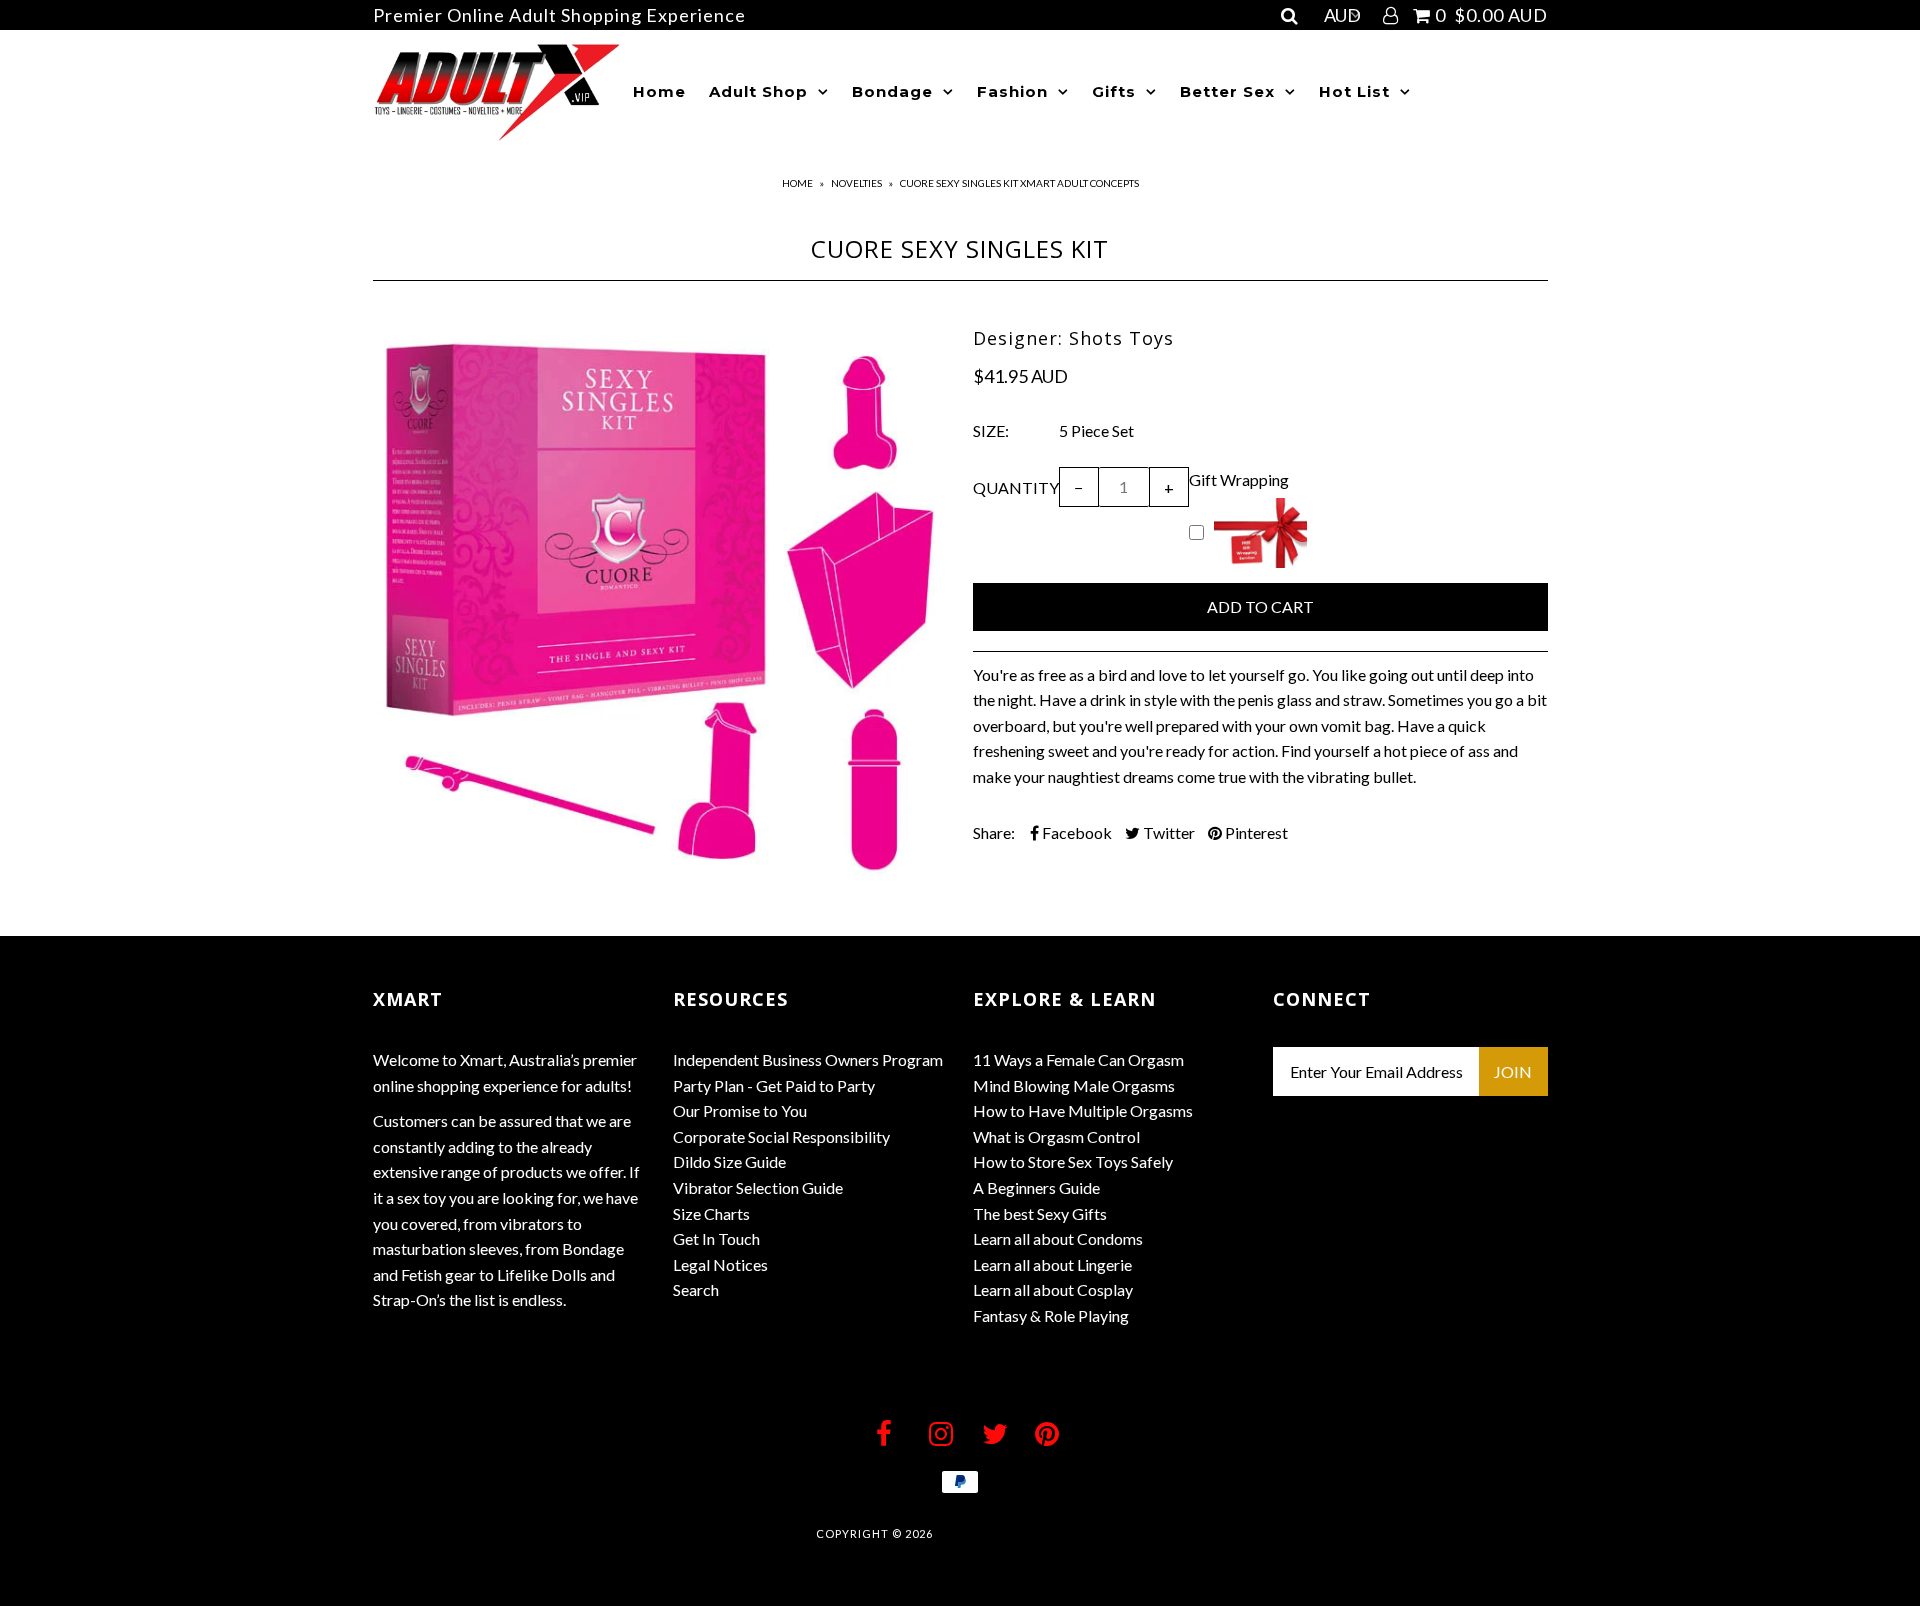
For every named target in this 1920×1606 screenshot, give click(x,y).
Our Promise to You (740, 1110)
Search (696, 1289)
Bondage (892, 91)
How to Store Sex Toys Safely (1073, 1161)
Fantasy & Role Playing (1051, 1315)
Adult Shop (758, 91)
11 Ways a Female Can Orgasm (1078, 1059)
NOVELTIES (856, 183)
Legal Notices (720, 1264)
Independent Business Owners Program (808, 1059)
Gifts (1114, 91)
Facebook (1075, 832)
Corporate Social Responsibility (781, 1136)
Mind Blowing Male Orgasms (1074, 1085)
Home (659, 91)
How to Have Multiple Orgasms (1083, 1110)
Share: (994, 832)
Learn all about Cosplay (1053, 1289)
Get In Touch (716, 1238)
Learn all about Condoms (1058, 1238)
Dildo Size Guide (729, 1161)
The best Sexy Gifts (1040, 1213)
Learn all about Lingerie (1052, 1264)
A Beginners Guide (1036, 1187)
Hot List (1354, 91)
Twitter (1167, 832)
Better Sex (1227, 91)
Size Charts (711, 1213)
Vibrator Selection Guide (758, 1187)
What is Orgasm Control (1056, 1136)
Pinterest (1255, 832)
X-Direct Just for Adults (1020, 1533)
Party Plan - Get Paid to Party (774, 1085)
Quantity (1016, 487)
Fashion (1012, 91)
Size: (991, 430)
